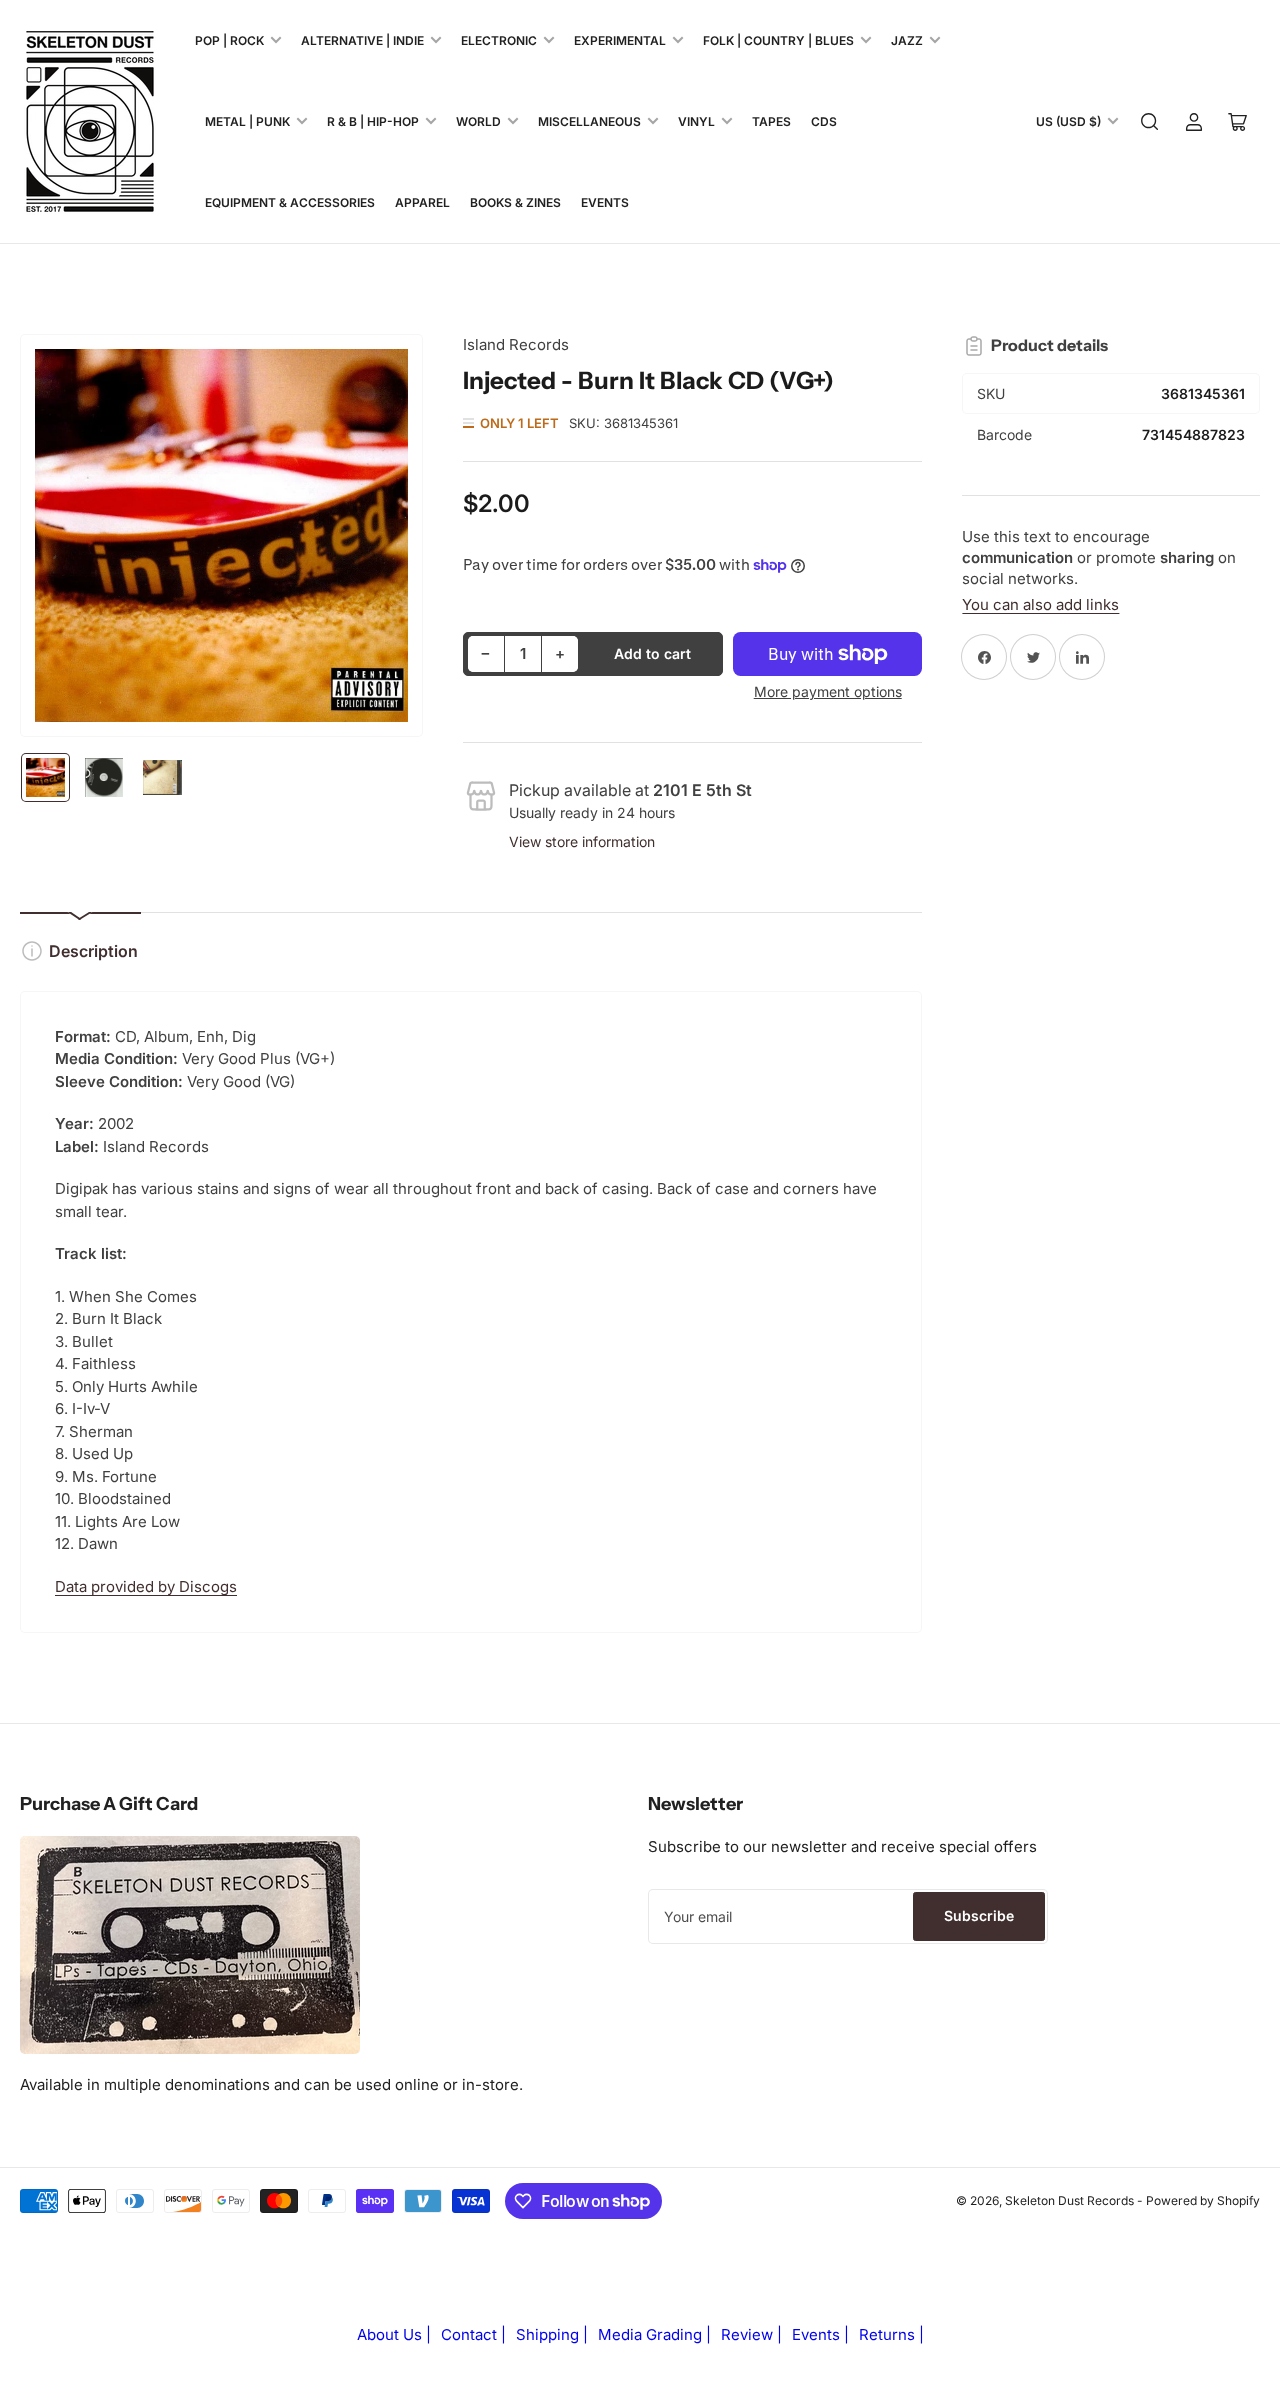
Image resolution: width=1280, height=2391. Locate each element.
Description (93, 951)
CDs (824, 121)
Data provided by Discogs (146, 1586)
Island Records (516, 344)
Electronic (499, 40)
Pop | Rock (229, 40)
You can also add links (1040, 604)
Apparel (422, 202)
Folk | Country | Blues (778, 40)
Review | (751, 2334)
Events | (820, 2334)
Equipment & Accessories (290, 202)
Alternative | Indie (362, 40)
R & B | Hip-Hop (373, 121)
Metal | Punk (247, 121)
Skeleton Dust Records (1069, 2200)
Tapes (771, 121)
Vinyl (696, 121)
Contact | (473, 2334)
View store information (582, 841)
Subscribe (979, 1915)
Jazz (907, 40)
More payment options (828, 691)
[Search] (1150, 122)
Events (605, 202)
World (478, 121)
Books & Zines (515, 202)
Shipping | (552, 2334)
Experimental (620, 40)
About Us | (394, 2334)
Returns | (891, 2334)
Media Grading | (654, 2334)
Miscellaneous (589, 121)
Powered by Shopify (1203, 2200)
